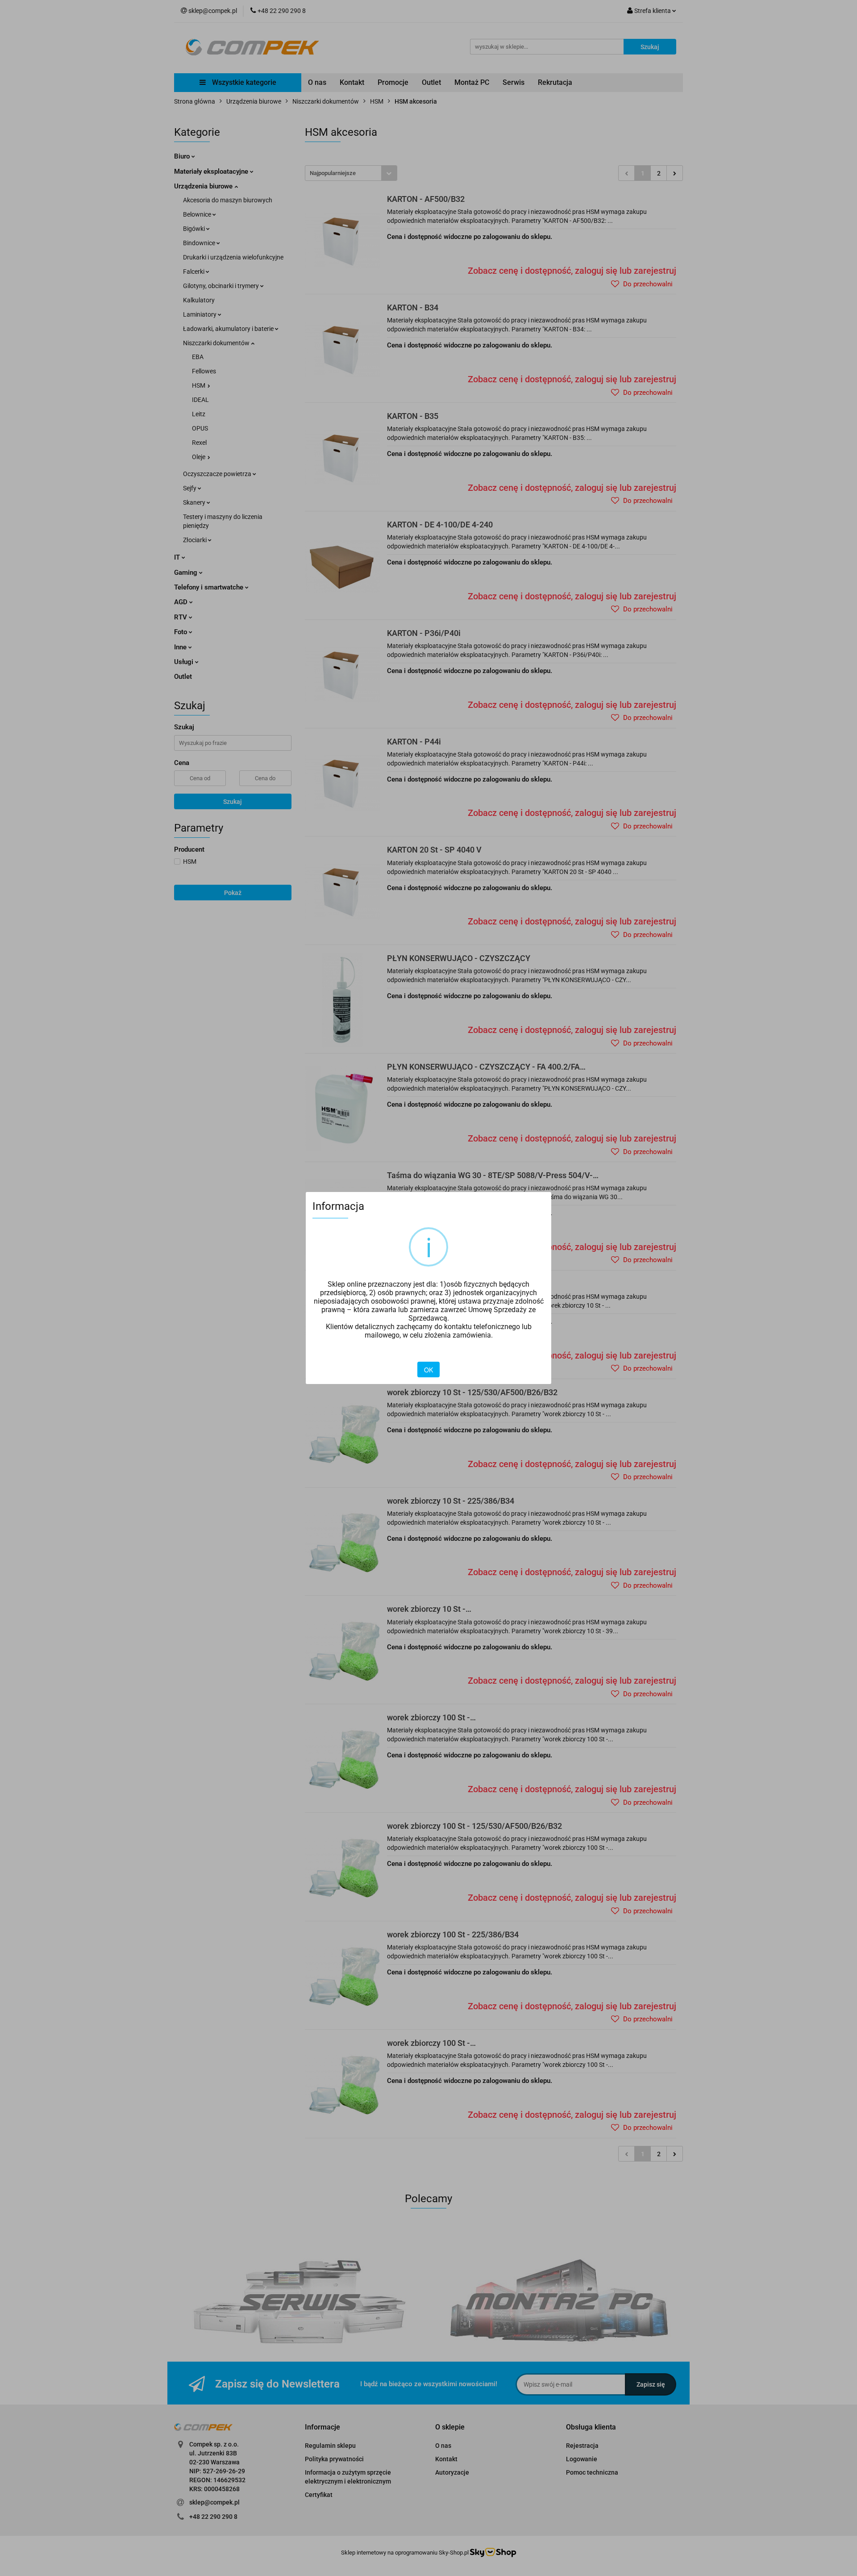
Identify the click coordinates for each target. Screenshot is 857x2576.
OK (428, 1370)
